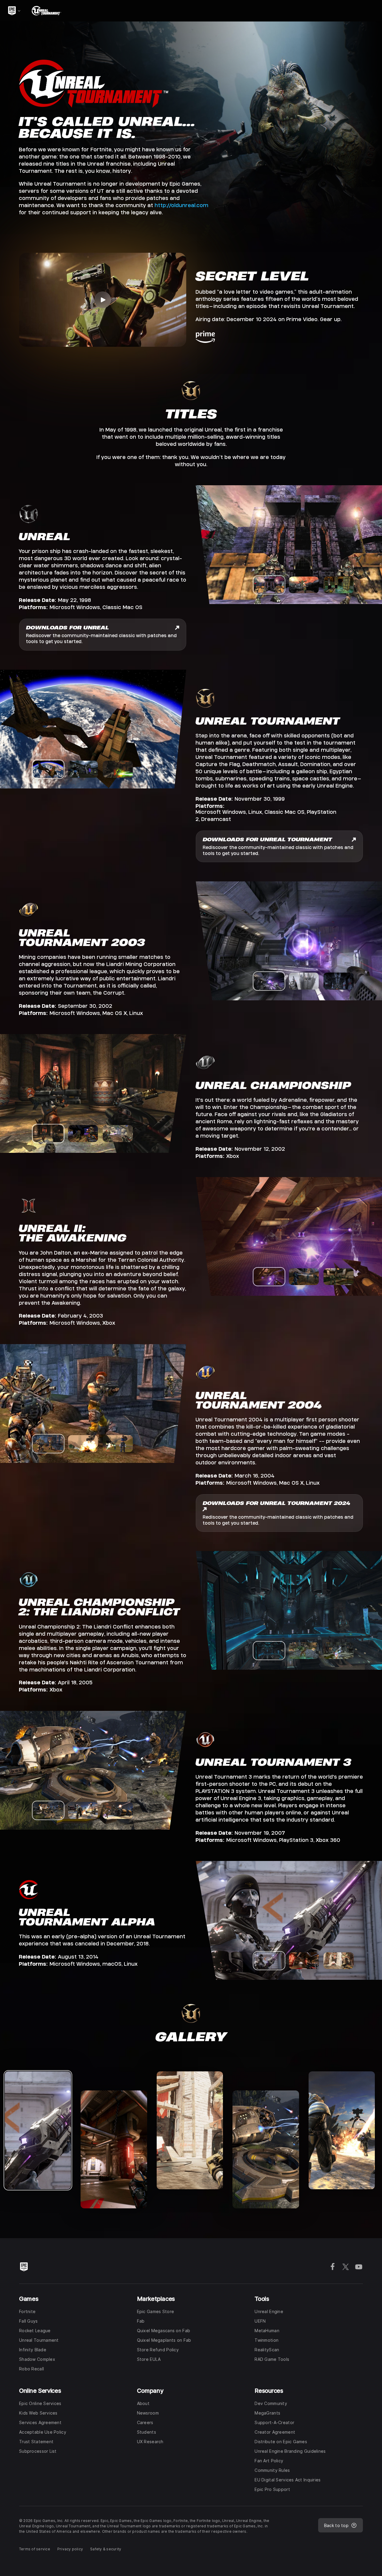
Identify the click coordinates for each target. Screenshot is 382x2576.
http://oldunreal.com (181, 205)
